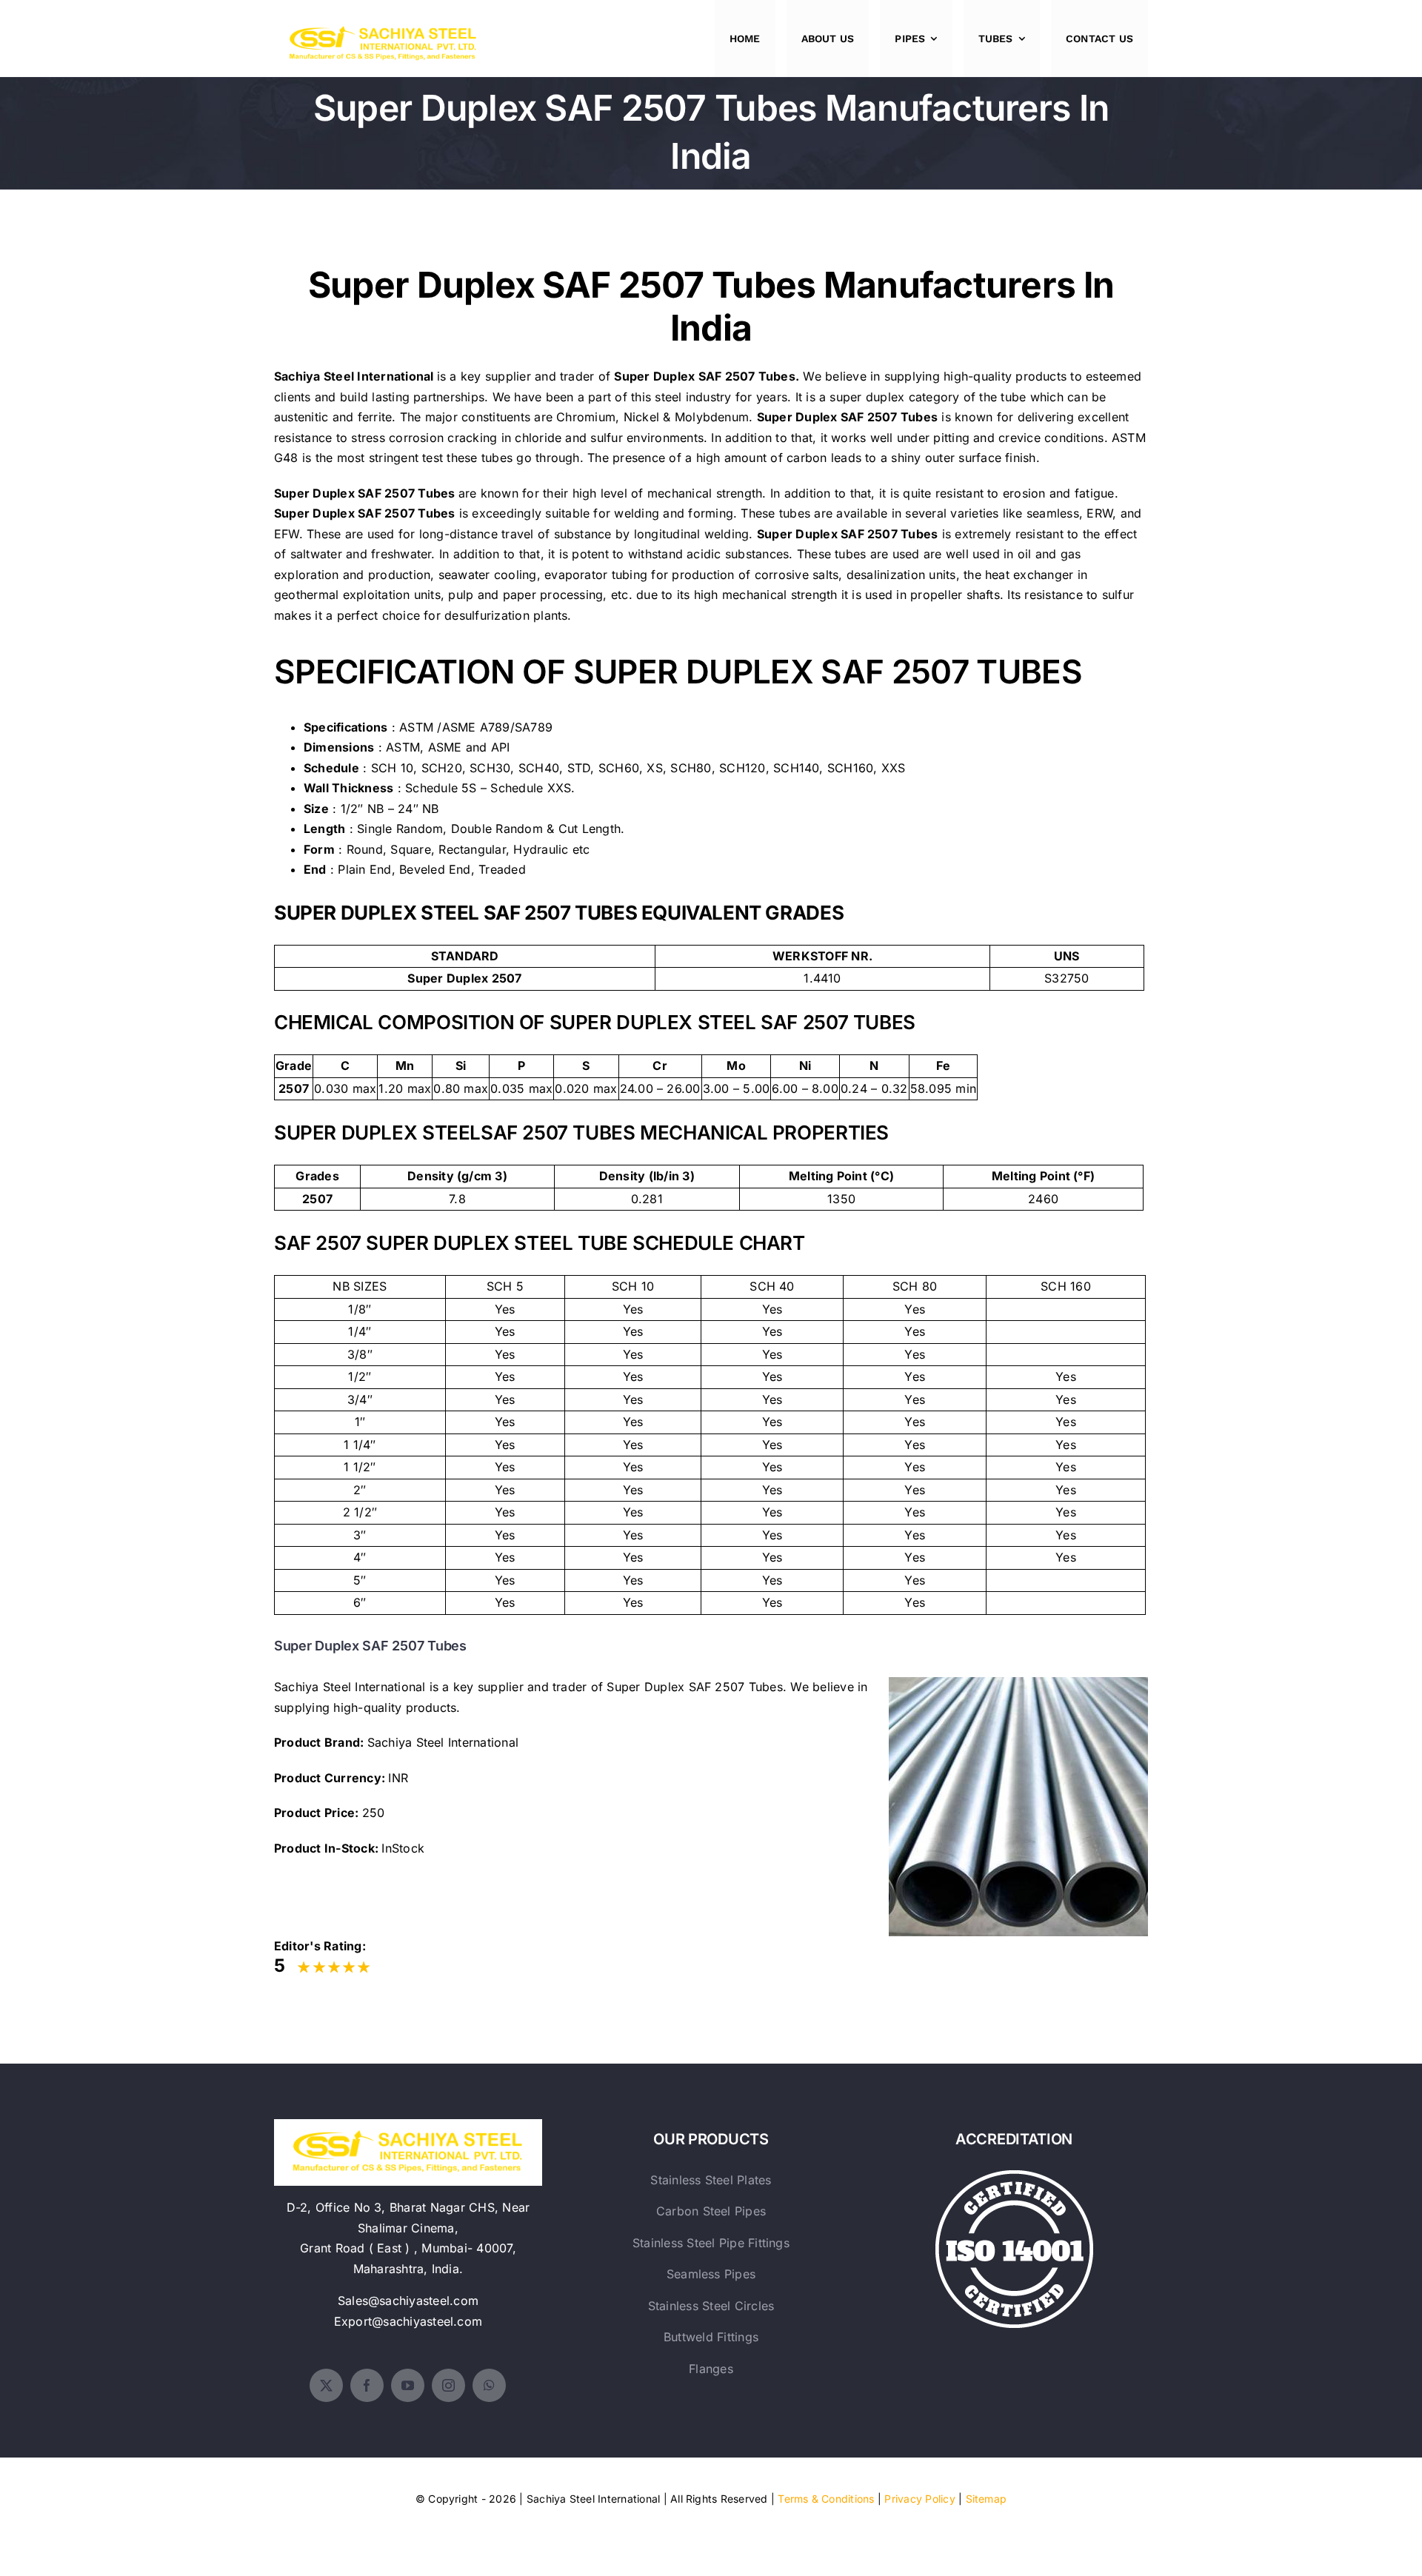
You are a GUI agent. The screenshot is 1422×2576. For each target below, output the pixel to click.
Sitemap (987, 2499)
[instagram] (448, 2385)
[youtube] (408, 2385)
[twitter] (326, 2385)
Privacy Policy (919, 2499)
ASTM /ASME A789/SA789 (476, 727)
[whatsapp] (489, 2385)
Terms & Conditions (826, 2499)
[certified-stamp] (1014, 2176)
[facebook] (367, 2385)
